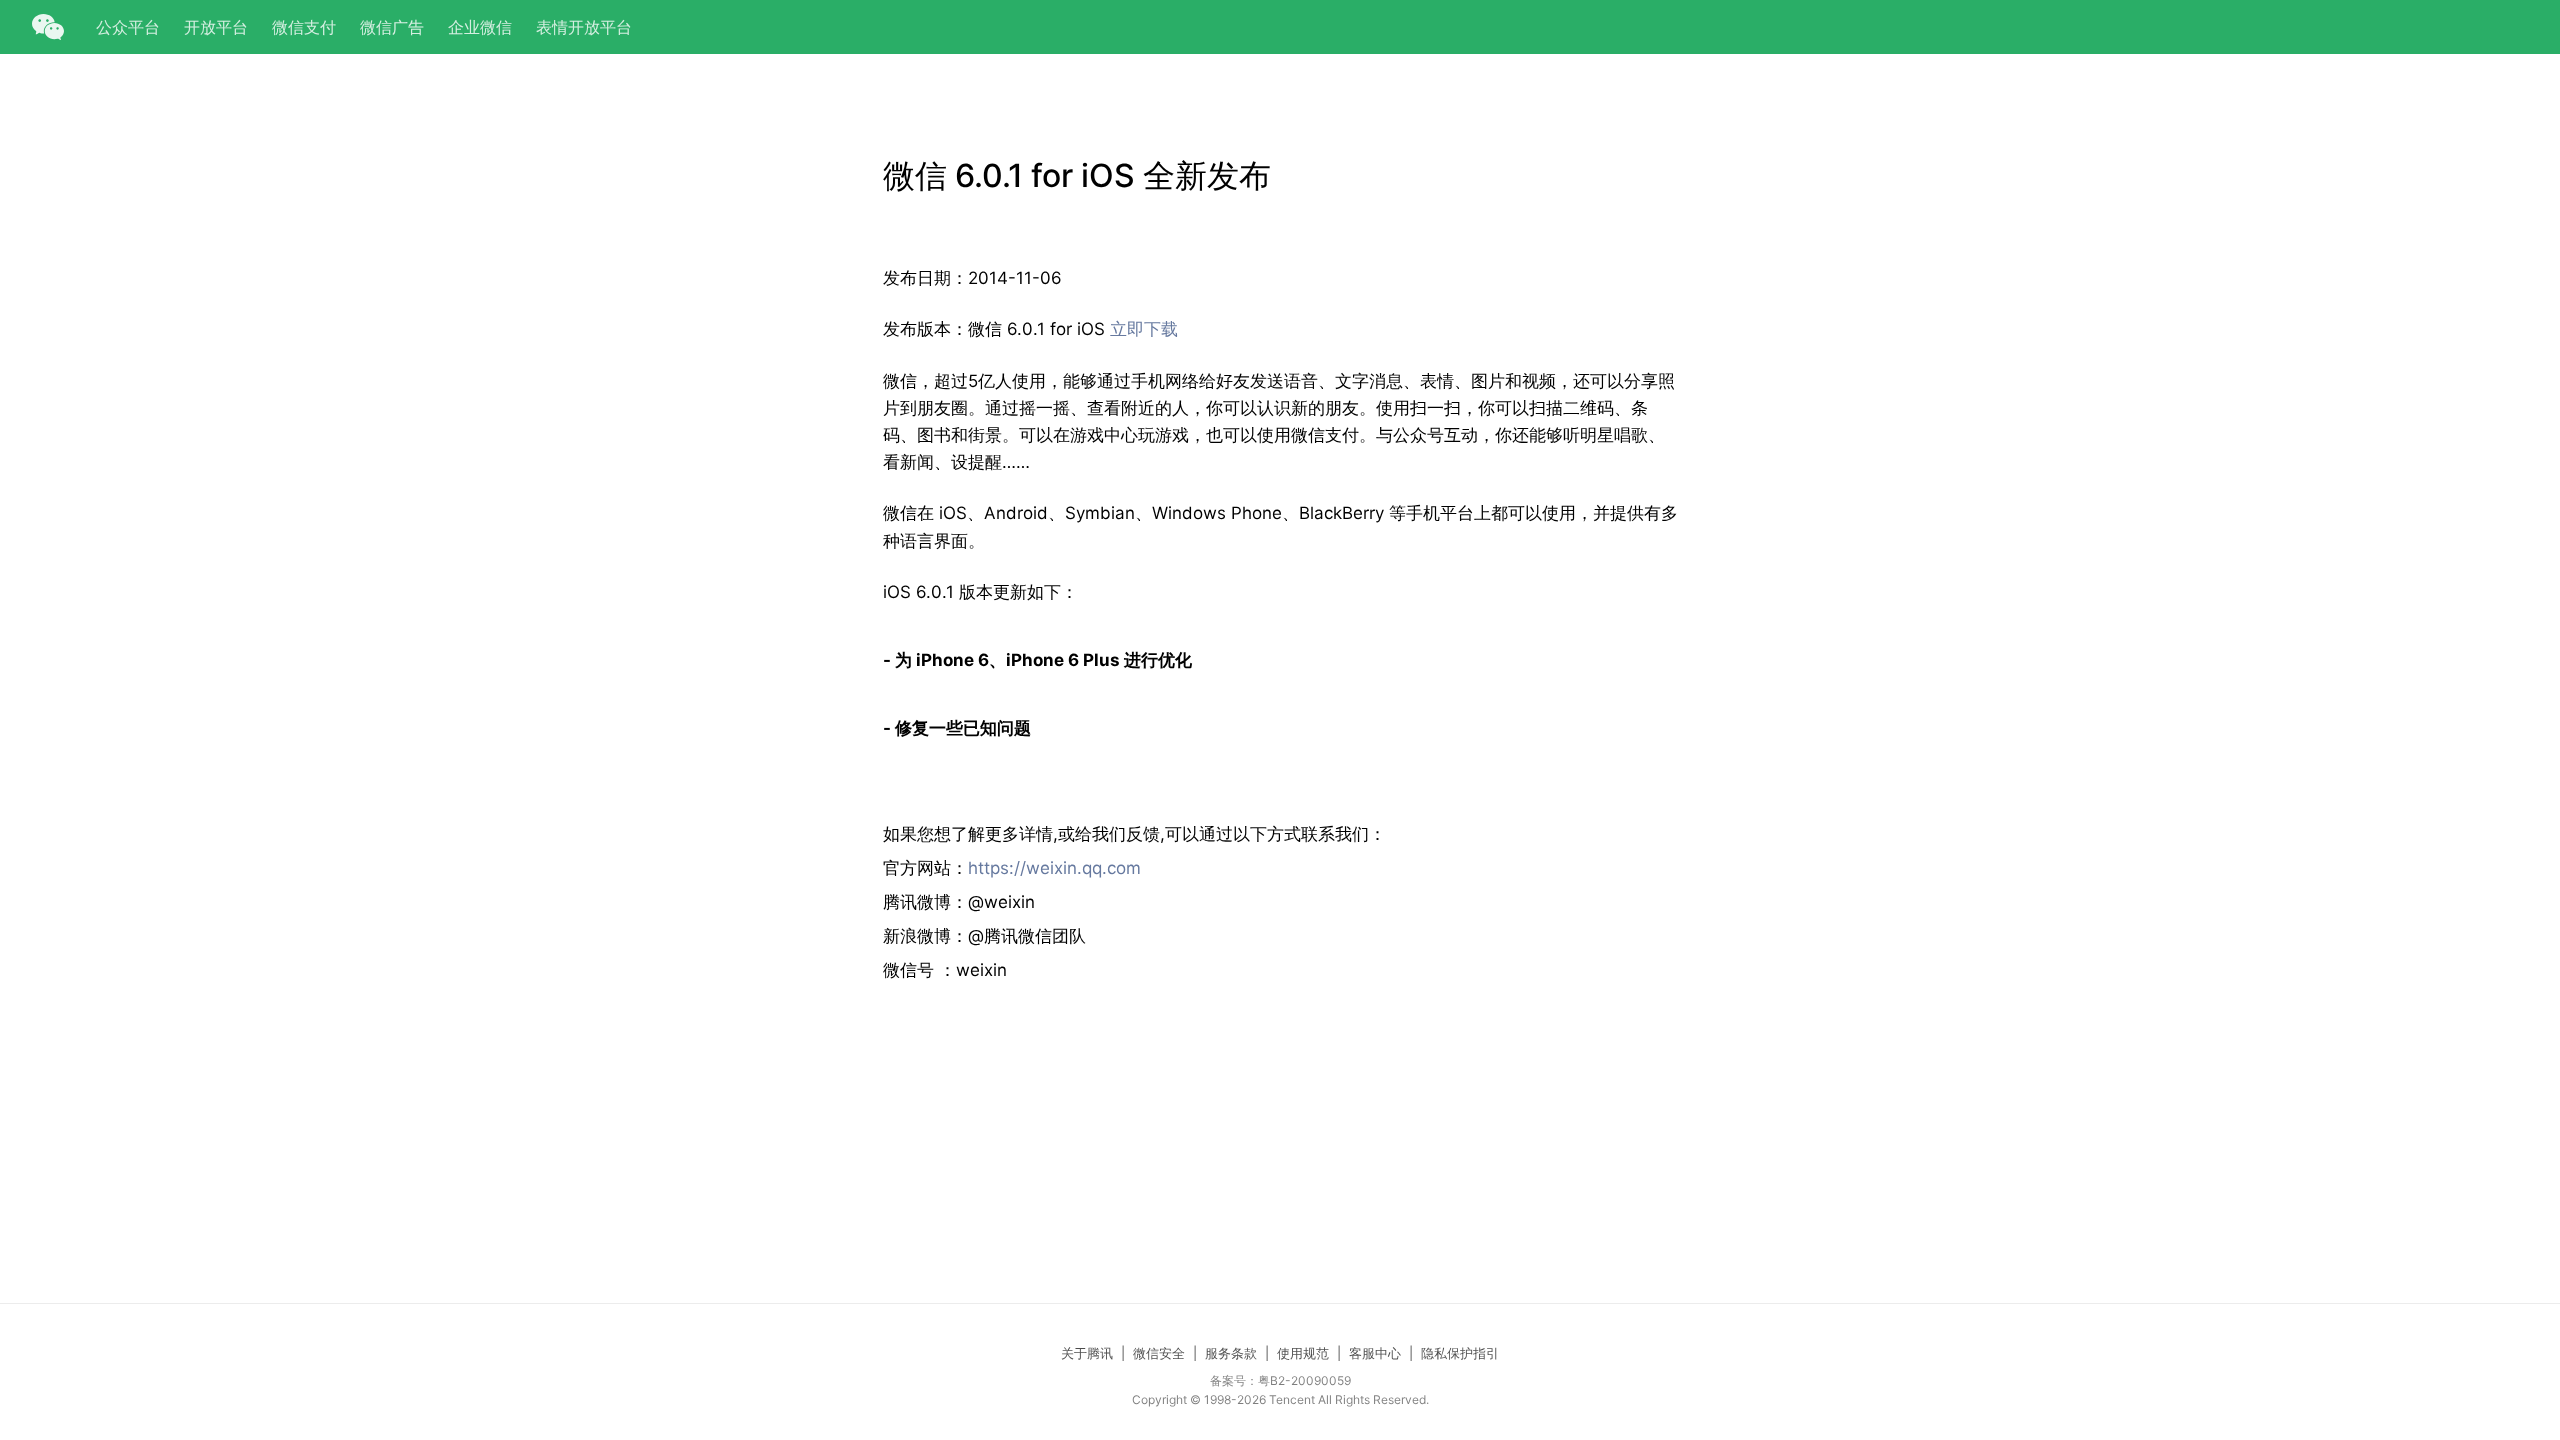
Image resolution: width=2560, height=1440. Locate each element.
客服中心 (1375, 1353)
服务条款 (1231, 1353)
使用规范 (1303, 1353)
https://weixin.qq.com (1054, 868)
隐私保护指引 (1460, 1353)
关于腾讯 (1087, 1353)
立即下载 (1144, 329)
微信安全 (1159, 1353)
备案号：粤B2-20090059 (1280, 1380)
